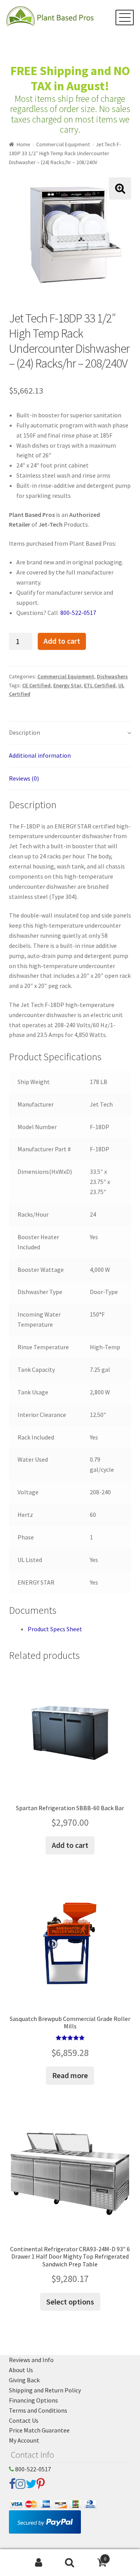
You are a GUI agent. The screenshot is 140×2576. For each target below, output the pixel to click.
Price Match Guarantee (39, 2430)
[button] (120, 188)
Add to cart (62, 641)
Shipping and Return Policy (45, 2390)
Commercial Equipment (63, 144)
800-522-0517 (78, 613)
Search (70, 2563)
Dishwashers (112, 676)
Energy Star (67, 685)
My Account (24, 2440)
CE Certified (36, 685)
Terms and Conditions (38, 2410)
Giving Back (24, 2380)
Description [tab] (24, 732)
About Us (21, 2370)
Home (24, 144)
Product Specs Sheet (55, 1629)
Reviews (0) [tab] (24, 778)
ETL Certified (100, 685)
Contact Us (24, 2420)
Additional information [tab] (40, 755)
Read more (70, 2075)
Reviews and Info (31, 2360)
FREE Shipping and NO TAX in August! (70, 78)
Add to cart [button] (70, 1845)
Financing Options (33, 2400)
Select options (70, 2302)
